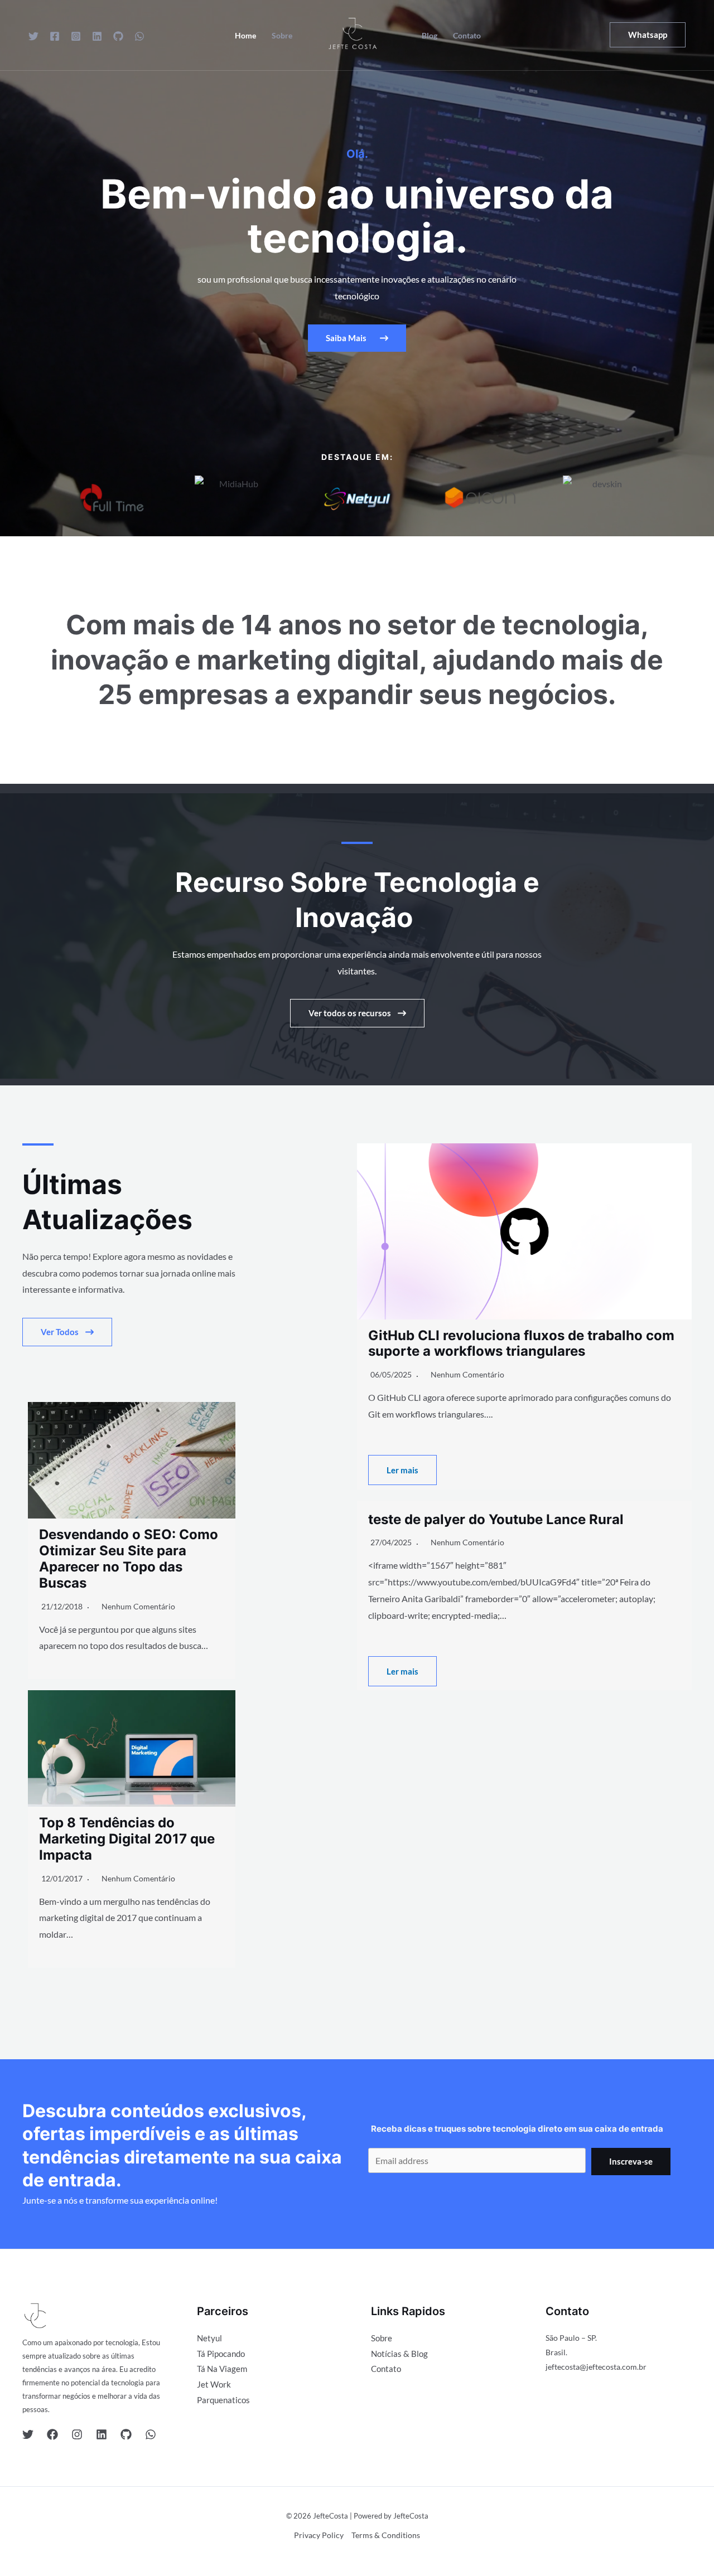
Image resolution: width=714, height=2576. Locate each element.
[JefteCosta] (353, 34)
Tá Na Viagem (222, 2369)
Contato (467, 36)
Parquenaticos (223, 2400)
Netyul (209, 2338)
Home (245, 36)
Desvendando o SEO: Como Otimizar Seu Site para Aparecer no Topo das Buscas (129, 1558)
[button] (648, 35)
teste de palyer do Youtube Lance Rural (496, 1519)
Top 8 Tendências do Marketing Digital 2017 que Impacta (127, 1839)
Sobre (282, 36)
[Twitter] (33, 36)
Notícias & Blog (399, 2354)
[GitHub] (118, 36)
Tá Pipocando (221, 2354)
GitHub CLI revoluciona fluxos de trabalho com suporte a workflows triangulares (521, 1343)
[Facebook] (55, 36)
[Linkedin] (97, 36)
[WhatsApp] (139, 36)
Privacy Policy (319, 2535)
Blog (430, 36)
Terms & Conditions (386, 2535)
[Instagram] (76, 36)
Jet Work (214, 2384)
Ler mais (402, 1470)
